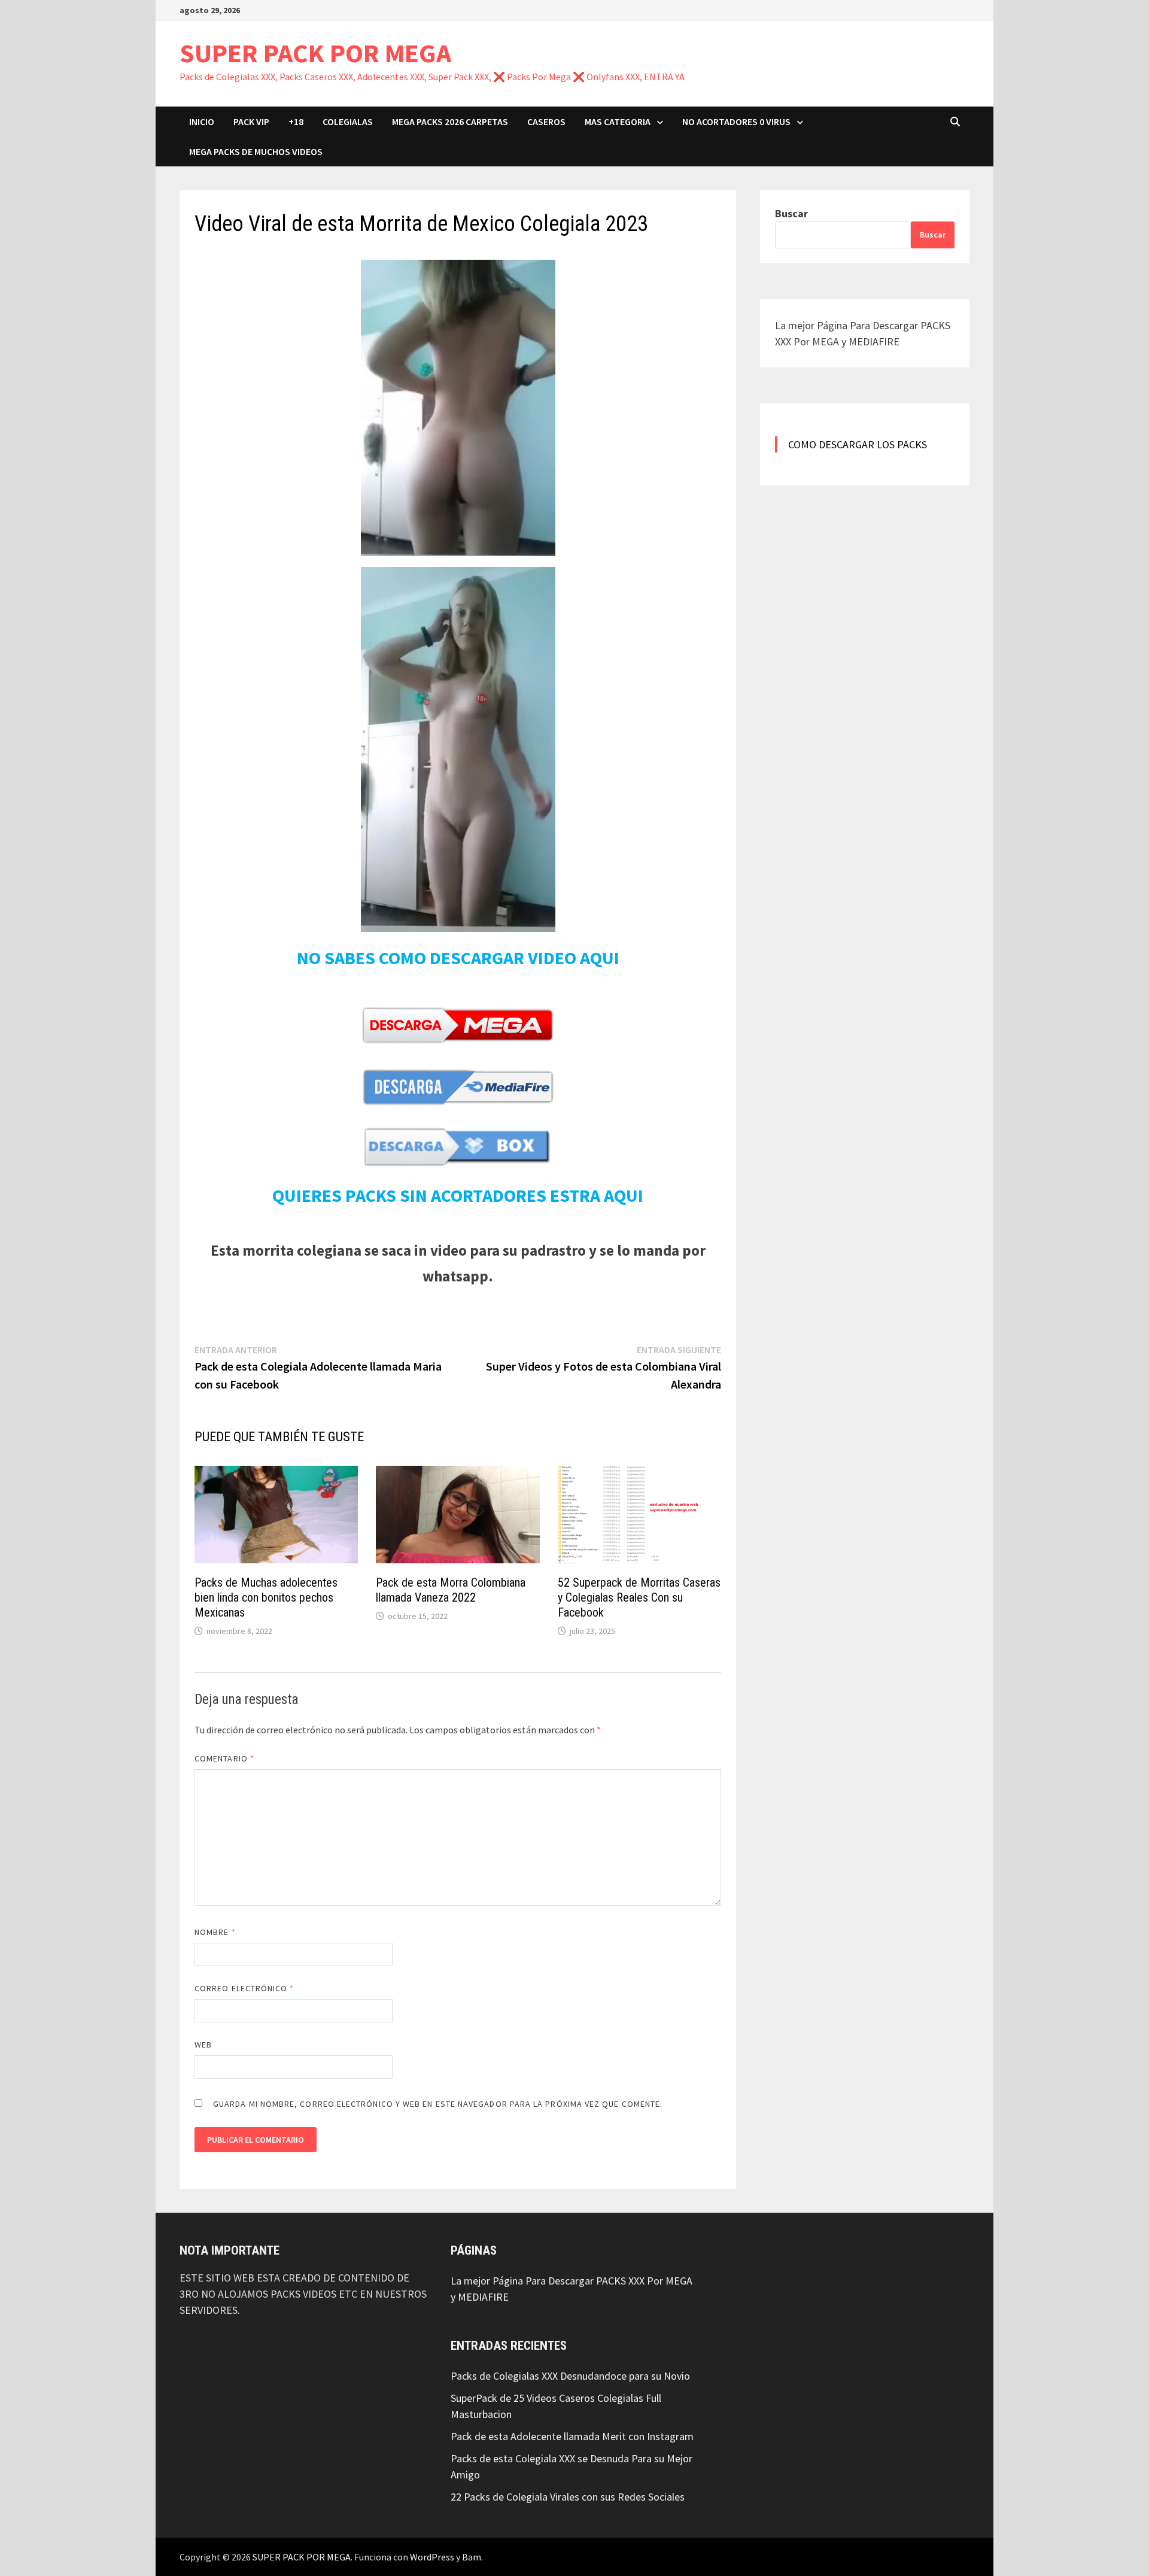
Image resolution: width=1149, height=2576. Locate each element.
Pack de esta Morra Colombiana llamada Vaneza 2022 (451, 1590)
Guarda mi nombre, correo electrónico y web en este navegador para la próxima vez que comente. (438, 2104)
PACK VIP (251, 121)
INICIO (202, 121)
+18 (296, 121)
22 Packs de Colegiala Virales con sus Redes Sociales (568, 2497)
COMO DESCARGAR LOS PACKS (858, 444)
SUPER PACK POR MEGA (315, 53)
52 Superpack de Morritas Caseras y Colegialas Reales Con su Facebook (639, 1597)
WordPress (432, 2557)
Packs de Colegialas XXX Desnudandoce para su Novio (570, 2376)
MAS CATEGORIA (618, 121)
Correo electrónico (244, 1988)
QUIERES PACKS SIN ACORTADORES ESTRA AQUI (458, 1195)
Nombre (215, 1932)
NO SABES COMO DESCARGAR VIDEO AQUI (458, 958)
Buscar (791, 213)
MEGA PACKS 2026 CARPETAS (450, 121)
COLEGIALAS (348, 121)
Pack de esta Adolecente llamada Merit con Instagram (572, 2436)
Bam (472, 2557)
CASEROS (546, 121)
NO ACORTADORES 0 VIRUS (736, 121)
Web (203, 2045)
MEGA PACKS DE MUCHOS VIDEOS (256, 151)
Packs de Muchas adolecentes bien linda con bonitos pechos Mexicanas (266, 1597)
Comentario (224, 1758)
